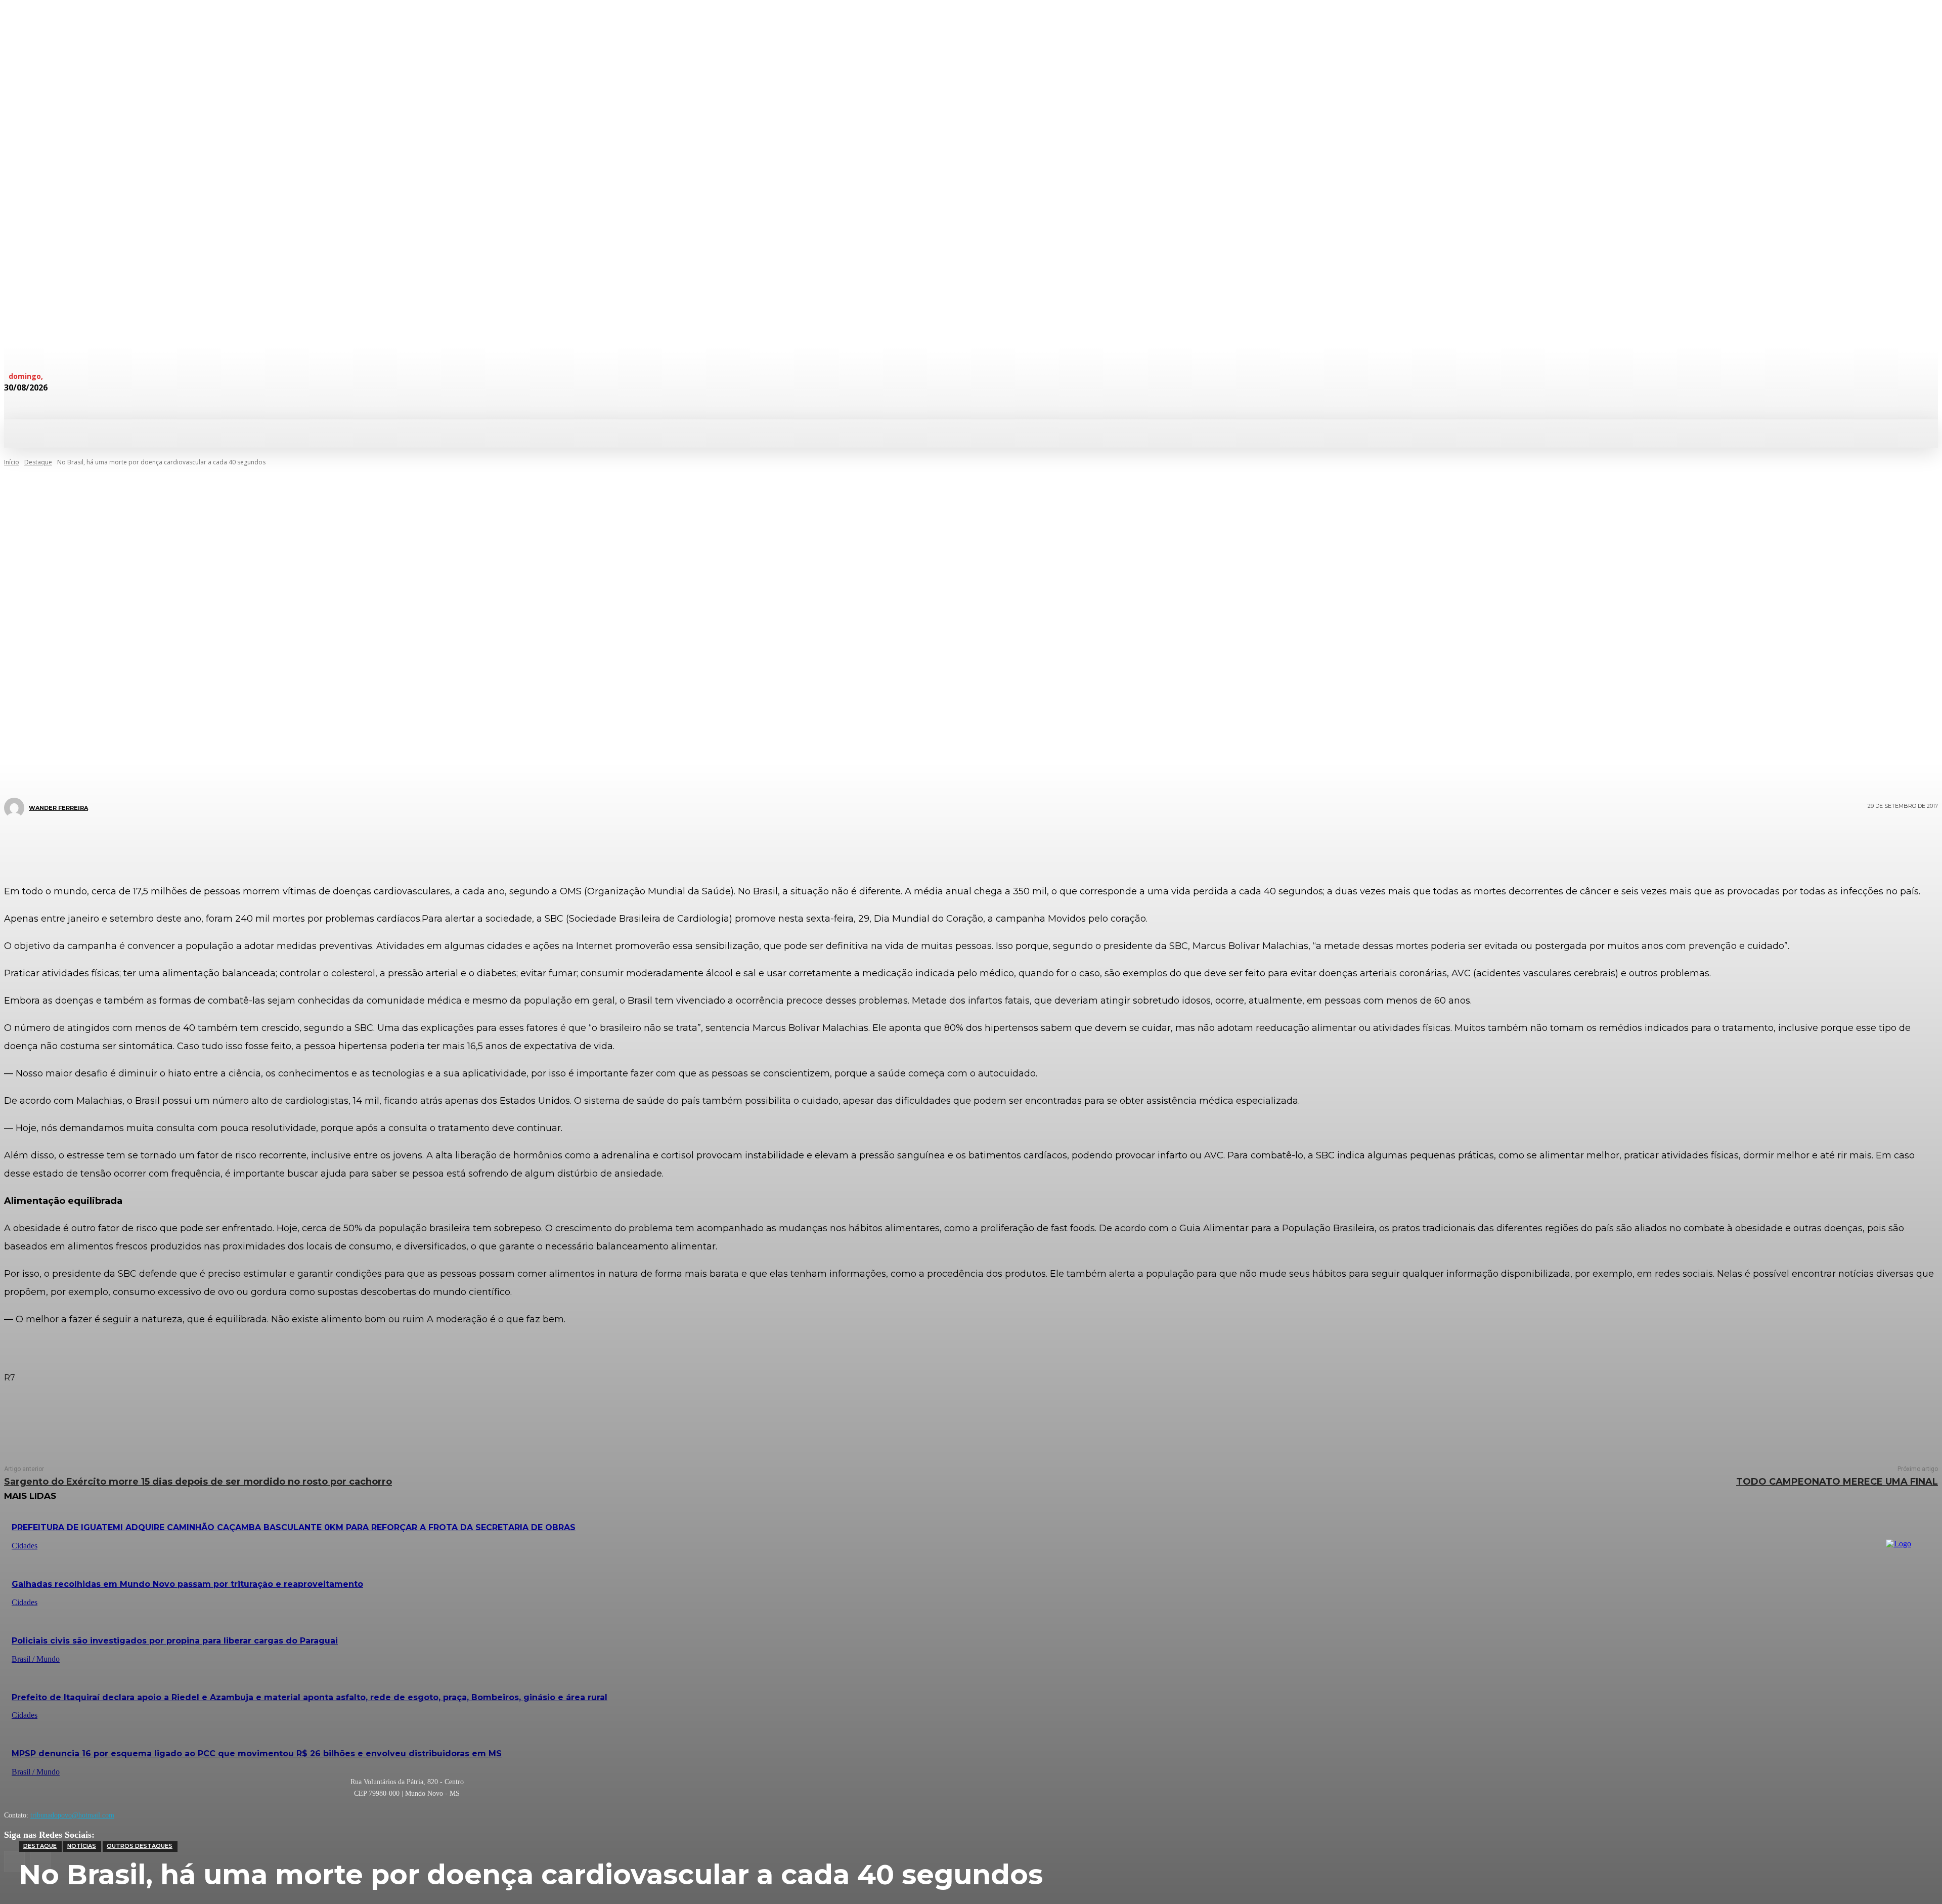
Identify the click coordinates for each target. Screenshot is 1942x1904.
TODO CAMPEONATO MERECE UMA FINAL (1837, 1482)
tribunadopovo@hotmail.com (72, 1815)
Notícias (82, 1846)
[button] (540, 432)
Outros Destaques (140, 1846)
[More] (1032, 844)
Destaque (40, 1846)
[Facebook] (903, 844)
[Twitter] (934, 844)
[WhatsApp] (994, 844)
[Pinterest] (964, 844)
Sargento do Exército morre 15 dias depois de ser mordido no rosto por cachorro (198, 1482)
